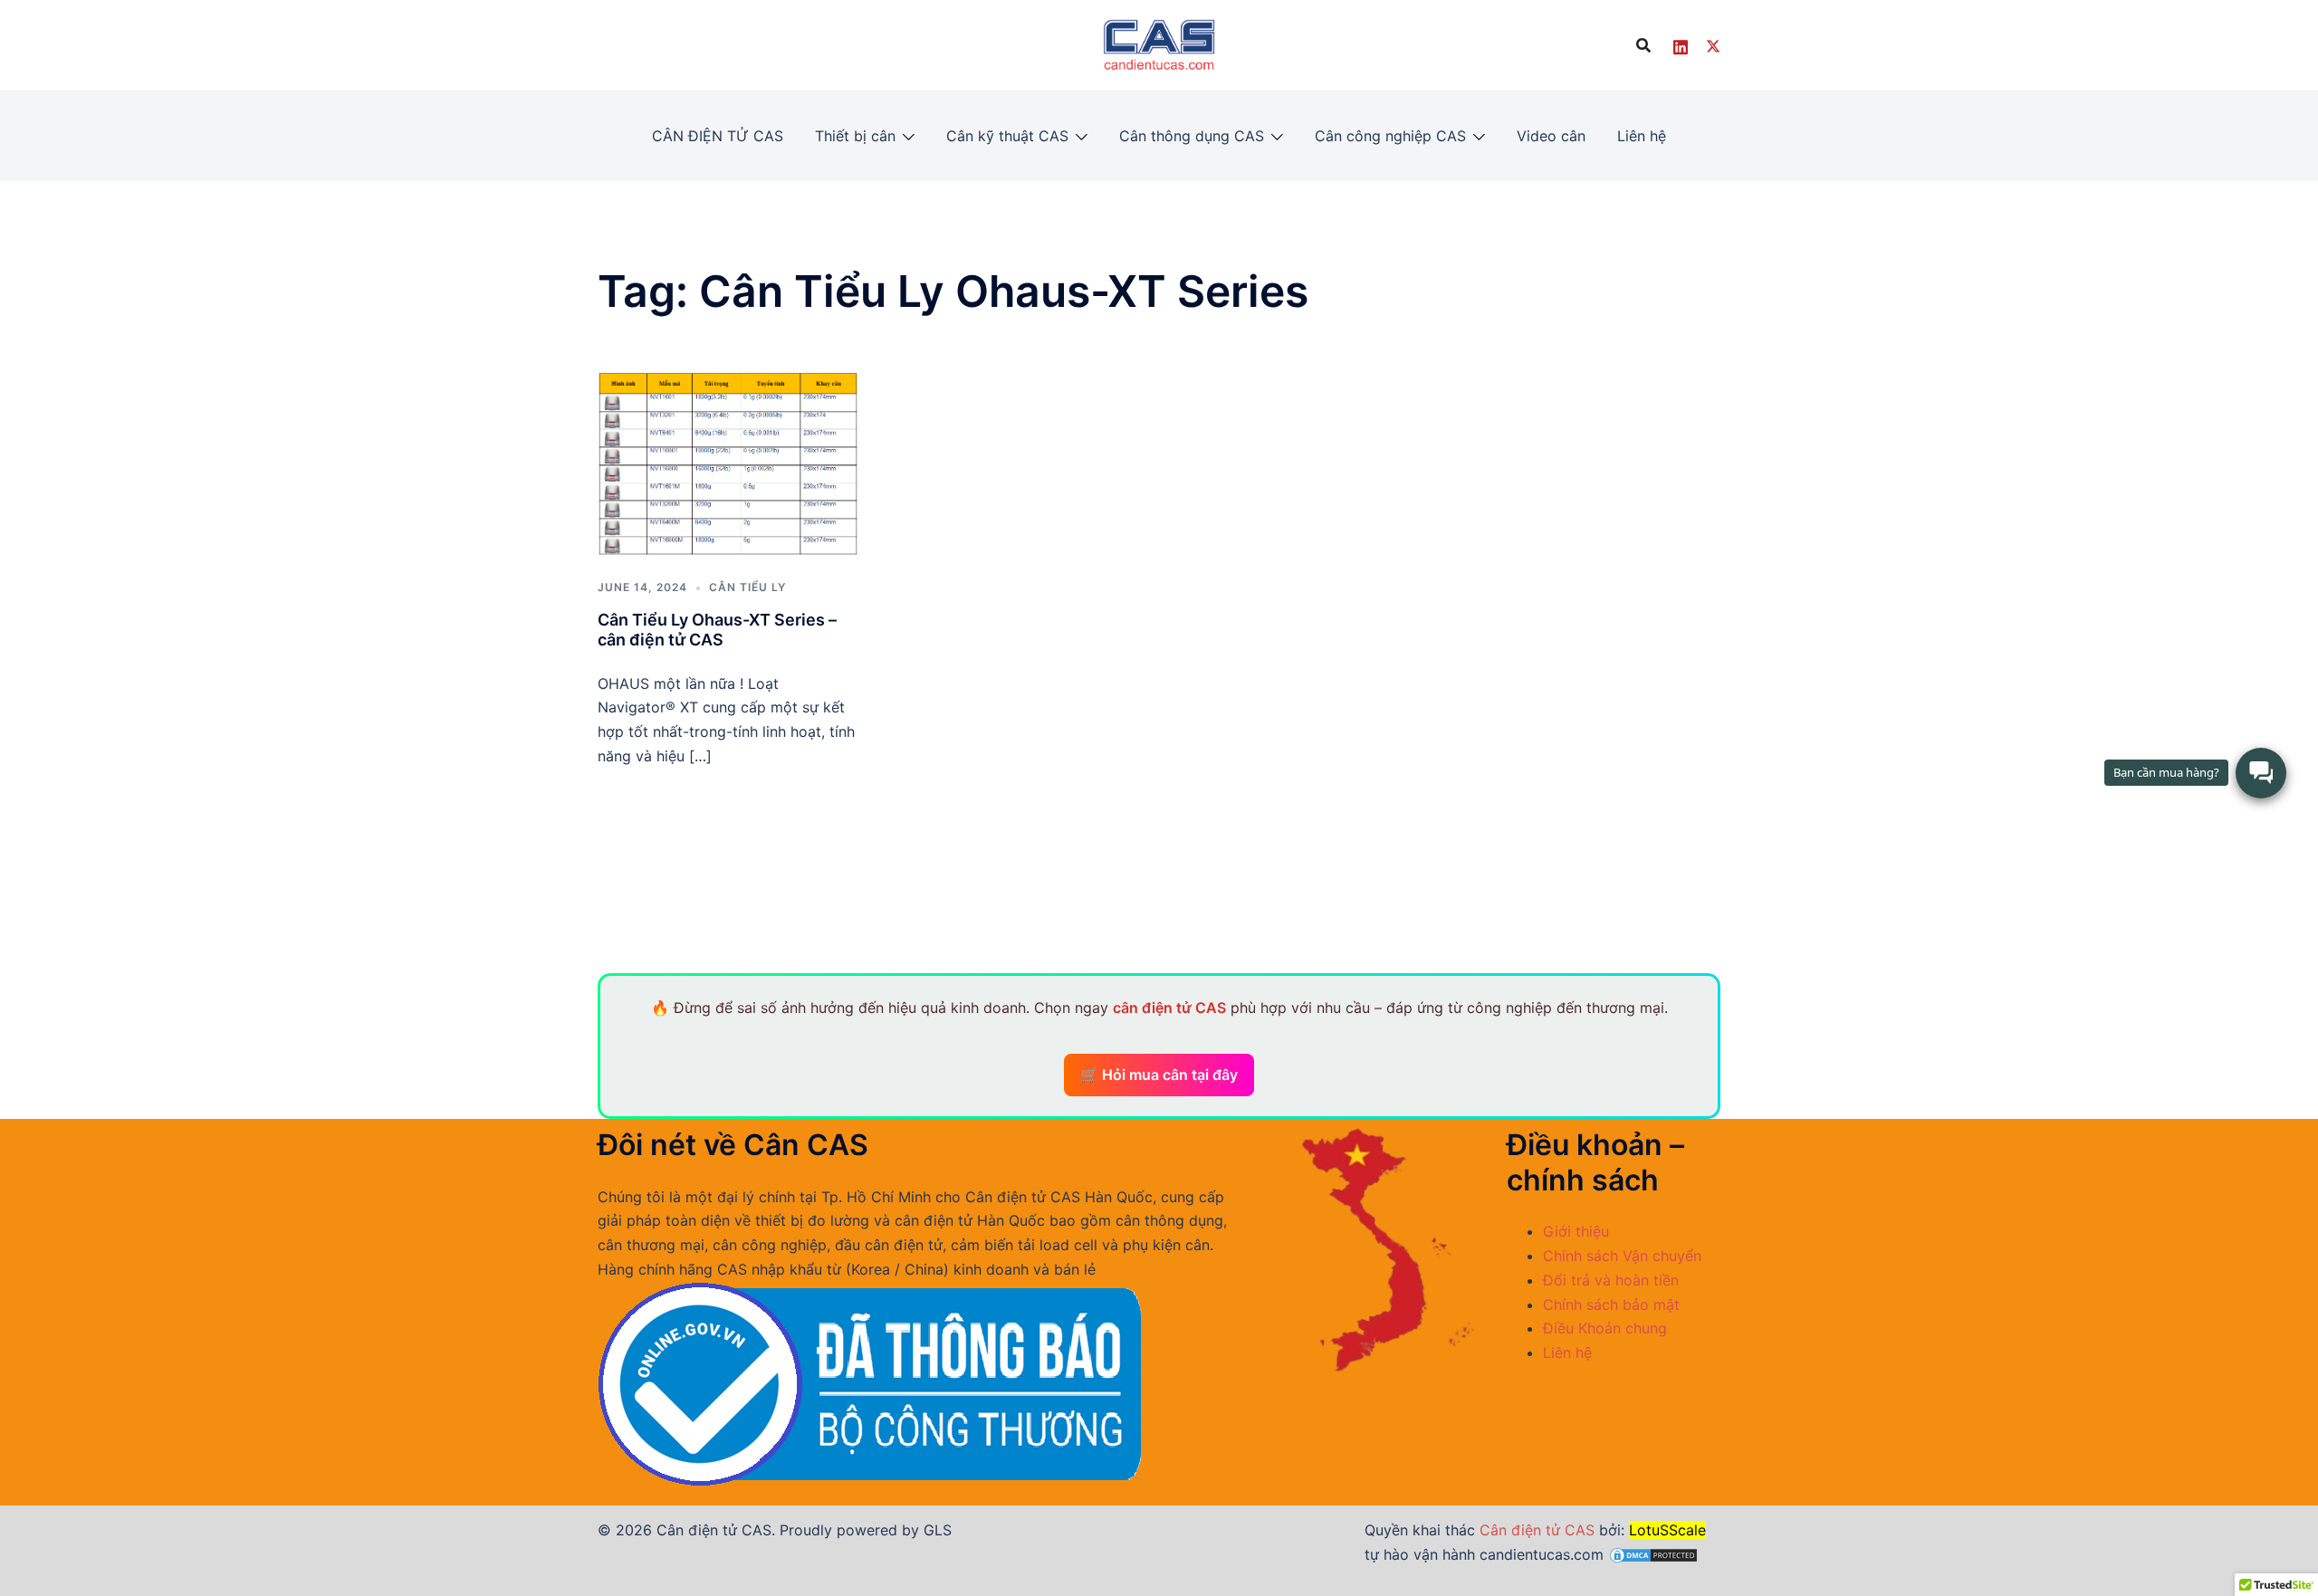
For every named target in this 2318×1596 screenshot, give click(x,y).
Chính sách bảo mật (1611, 1305)
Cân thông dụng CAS (1192, 136)
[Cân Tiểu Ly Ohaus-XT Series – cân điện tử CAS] (728, 463)
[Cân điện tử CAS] (1159, 43)
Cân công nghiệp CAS (1390, 136)
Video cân (1551, 136)
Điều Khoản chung (1605, 1328)
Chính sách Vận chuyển (1622, 1256)
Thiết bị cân (855, 136)
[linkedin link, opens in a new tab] (1681, 44)
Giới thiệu (1576, 1231)
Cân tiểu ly (747, 587)
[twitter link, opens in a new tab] (1713, 44)
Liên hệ (1642, 136)
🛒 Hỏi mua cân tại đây (1159, 1075)
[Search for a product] (1643, 45)
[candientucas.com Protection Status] (1653, 1554)
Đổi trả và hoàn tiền (1611, 1280)
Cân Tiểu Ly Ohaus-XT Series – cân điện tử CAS (717, 630)
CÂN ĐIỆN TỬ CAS (718, 136)
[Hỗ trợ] (2261, 773)
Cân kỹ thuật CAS (1007, 136)
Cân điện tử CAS (1537, 1530)
